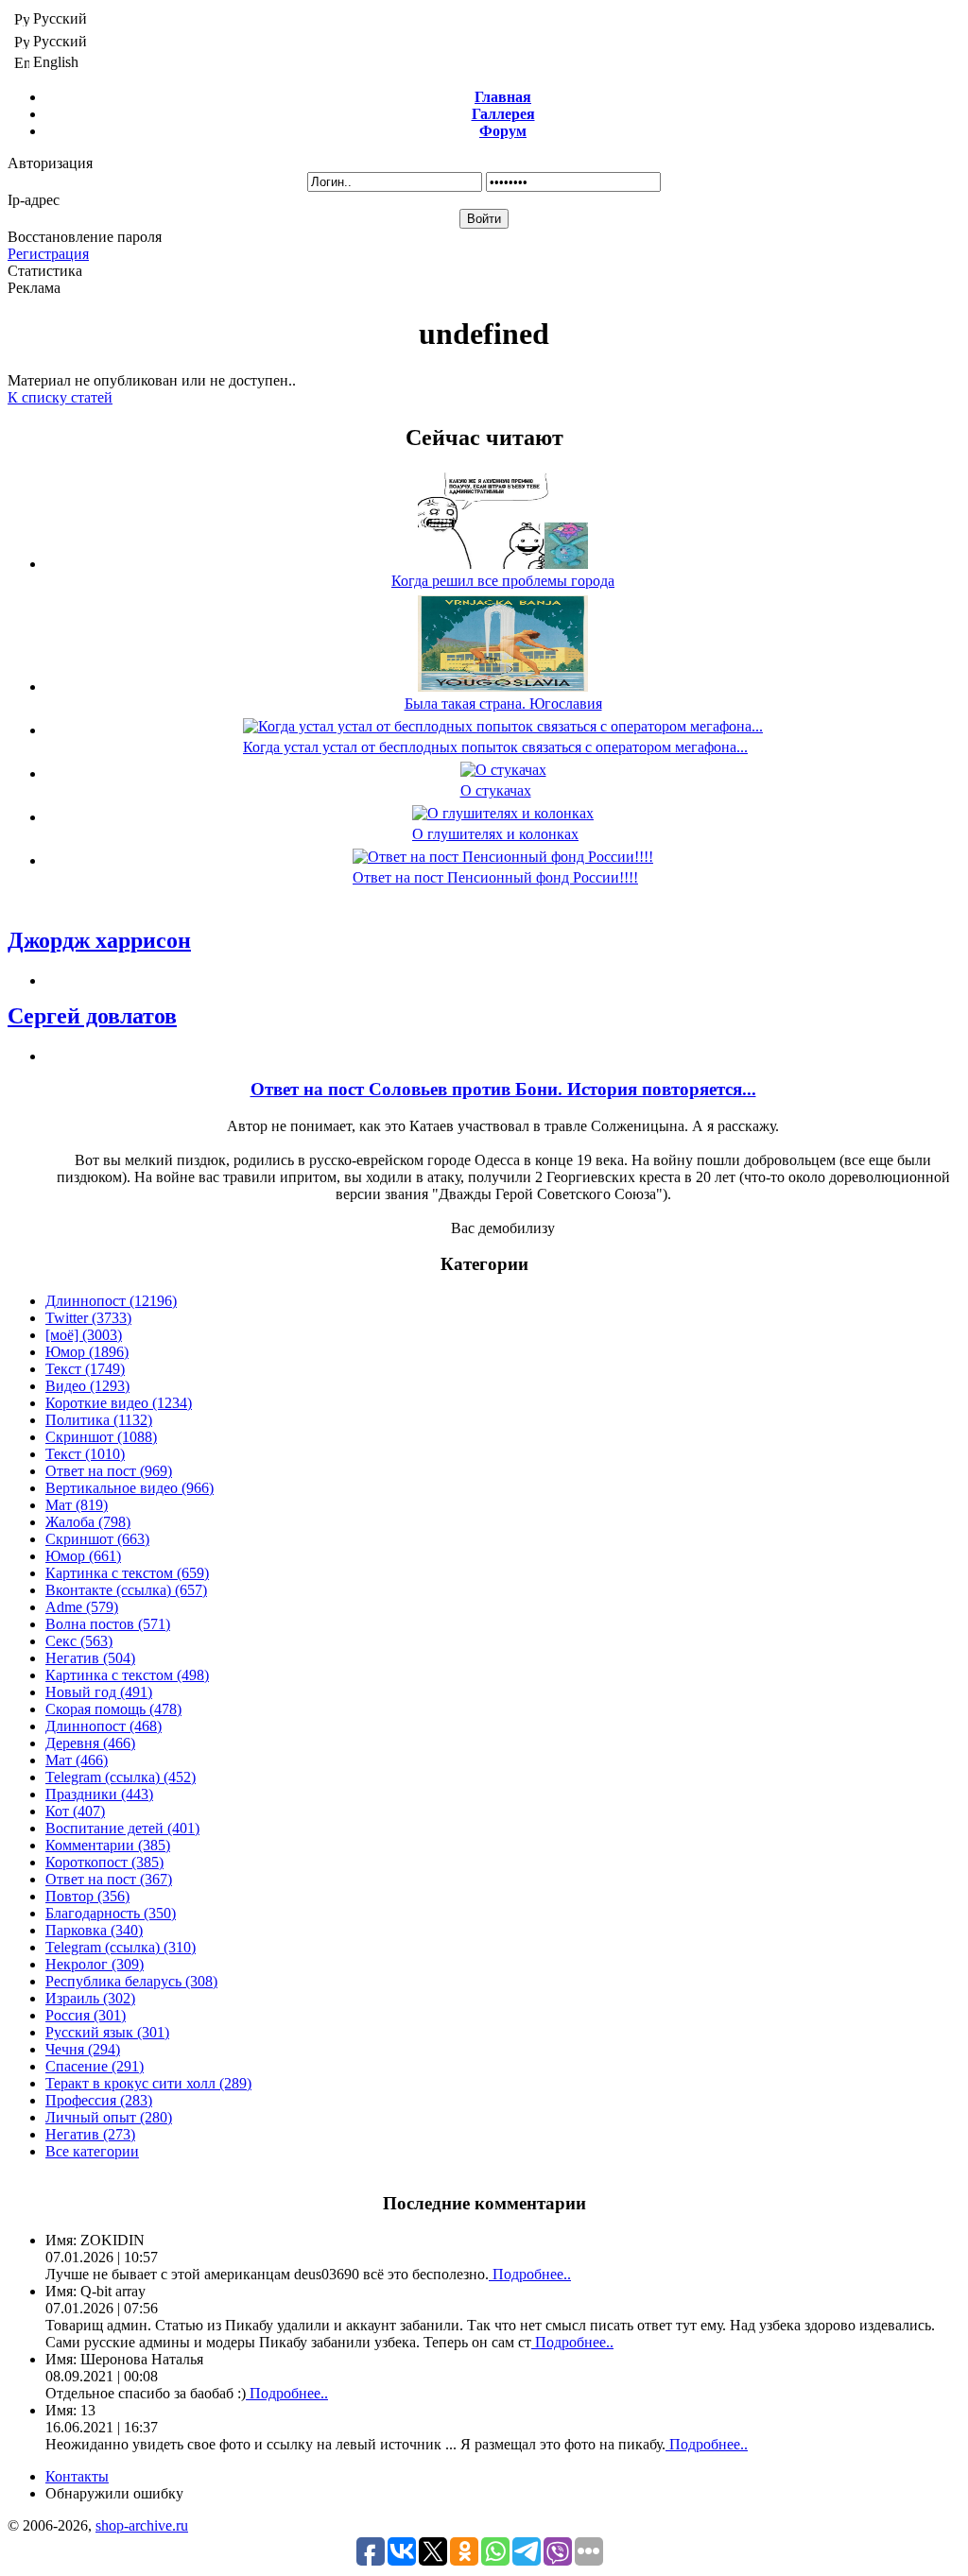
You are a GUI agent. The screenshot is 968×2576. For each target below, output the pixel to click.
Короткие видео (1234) (119, 1403)
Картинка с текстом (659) (127, 1573)
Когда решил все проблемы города (503, 581)
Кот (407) (75, 1811)
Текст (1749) (85, 1369)
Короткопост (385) (104, 1862)
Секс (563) (79, 1641)
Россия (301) (86, 2015)
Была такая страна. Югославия (503, 704)
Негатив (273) (90, 2134)
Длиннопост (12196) (111, 1301)
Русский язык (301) (107, 2032)
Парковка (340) (94, 1930)
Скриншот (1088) (101, 1437)
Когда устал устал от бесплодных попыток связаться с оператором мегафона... (495, 747)
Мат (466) (77, 1760)
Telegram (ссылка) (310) (121, 1947)
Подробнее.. (530, 2274)
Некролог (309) (95, 1964)
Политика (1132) (99, 1420)
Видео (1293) (87, 1386)
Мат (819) (77, 1505)
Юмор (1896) (87, 1352)
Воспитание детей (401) (122, 1828)
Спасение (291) (95, 2066)
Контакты (77, 2476)
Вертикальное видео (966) (130, 1488)
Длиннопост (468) (104, 1726)
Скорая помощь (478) (113, 1709)
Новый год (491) (99, 1692)
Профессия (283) (99, 2100)
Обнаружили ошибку (114, 2493)
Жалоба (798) (88, 1522)
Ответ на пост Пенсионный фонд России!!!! (495, 877)
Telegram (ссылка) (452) (121, 1777)
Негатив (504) (90, 1658)
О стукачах (496, 790)
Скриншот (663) (97, 1539)
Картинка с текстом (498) (127, 1675)
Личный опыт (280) (109, 2117)
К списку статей (60, 397)
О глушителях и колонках (495, 834)
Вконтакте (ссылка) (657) (126, 1590)
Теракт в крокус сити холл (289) (148, 2083)
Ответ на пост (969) (109, 1471)
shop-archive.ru (142, 2525)
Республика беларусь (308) (131, 1981)
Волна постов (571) (108, 1624)
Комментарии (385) (108, 1845)
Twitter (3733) (88, 1318)
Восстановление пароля (85, 237)
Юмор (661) (83, 1556)
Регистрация (48, 254)
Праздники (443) (99, 1794)
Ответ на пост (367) (109, 1879)
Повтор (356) (87, 1896)
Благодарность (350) (111, 1913)
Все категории (92, 2151)
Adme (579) (82, 1607)
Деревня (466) (90, 1743)
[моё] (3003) (84, 1335)
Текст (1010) (85, 1454)
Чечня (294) (83, 2049)
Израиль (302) (90, 1998)
